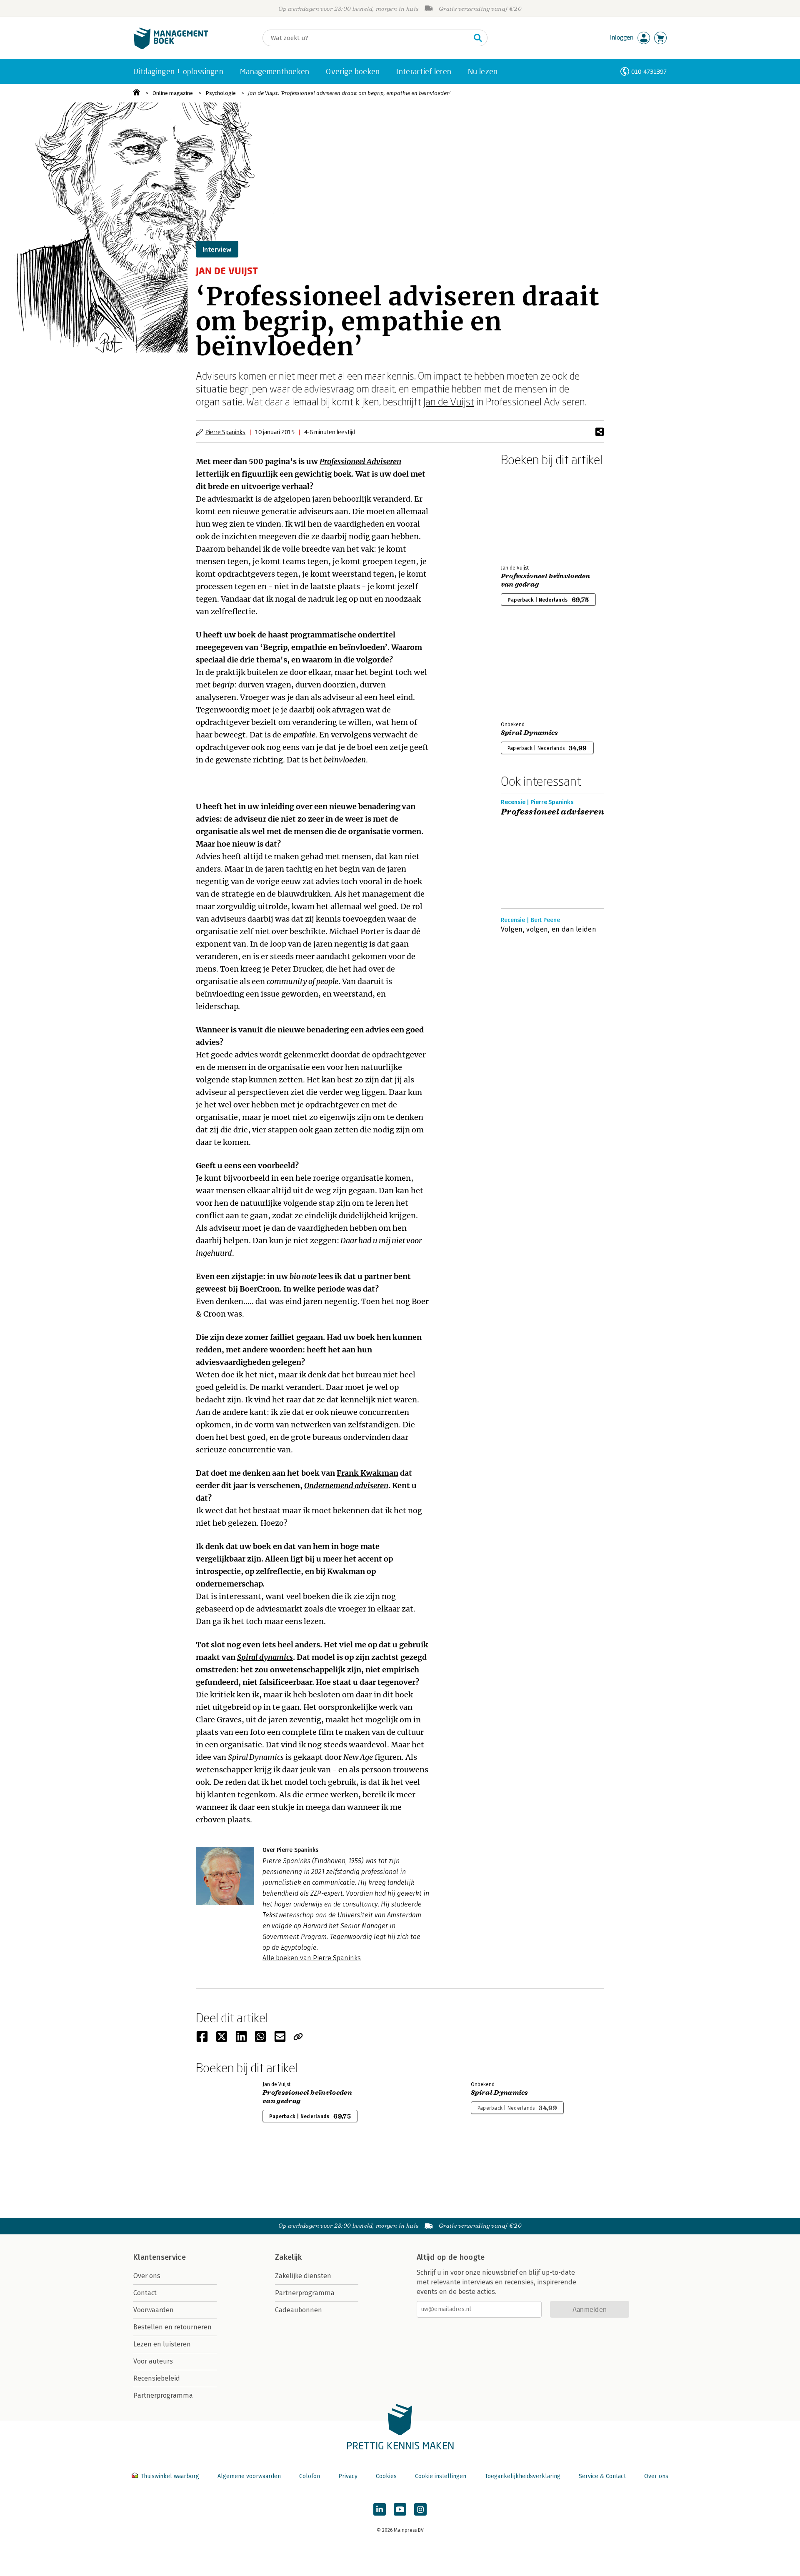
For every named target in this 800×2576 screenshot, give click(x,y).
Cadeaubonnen (299, 2310)
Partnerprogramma (163, 2395)
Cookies (386, 2476)
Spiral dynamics (265, 1657)
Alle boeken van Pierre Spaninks (312, 1958)
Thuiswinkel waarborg (170, 2476)
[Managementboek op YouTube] (400, 2509)
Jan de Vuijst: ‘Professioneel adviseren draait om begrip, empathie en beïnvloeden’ (350, 93)
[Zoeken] (478, 38)
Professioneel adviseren (552, 812)
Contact (145, 2293)
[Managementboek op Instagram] (420, 2509)
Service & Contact (602, 2476)
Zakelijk (288, 2257)
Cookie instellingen (441, 2476)
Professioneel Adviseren (360, 461)
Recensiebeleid (157, 2378)
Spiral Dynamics (530, 733)
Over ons (147, 2276)
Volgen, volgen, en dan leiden (549, 929)
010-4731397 (649, 71)
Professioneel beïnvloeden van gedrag (546, 580)
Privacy (348, 2476)
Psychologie (221, 93)
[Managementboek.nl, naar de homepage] (171, 47)
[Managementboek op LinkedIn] (380, 2509)
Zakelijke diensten (303, 2276)
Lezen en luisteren (162, 2344)
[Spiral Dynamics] (530, 670)
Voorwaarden (154, 2310)
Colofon (310, 2476)
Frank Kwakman (367, 1473)
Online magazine (173, 93)
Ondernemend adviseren (346, 1485)
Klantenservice (160, 2257)
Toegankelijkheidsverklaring (522, 2476)
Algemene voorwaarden (249, 2476)
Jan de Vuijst (449, 401)
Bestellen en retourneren (172, 2327)
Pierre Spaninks (225, 432)
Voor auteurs (153, 2361)
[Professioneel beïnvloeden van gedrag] (530, 514)
